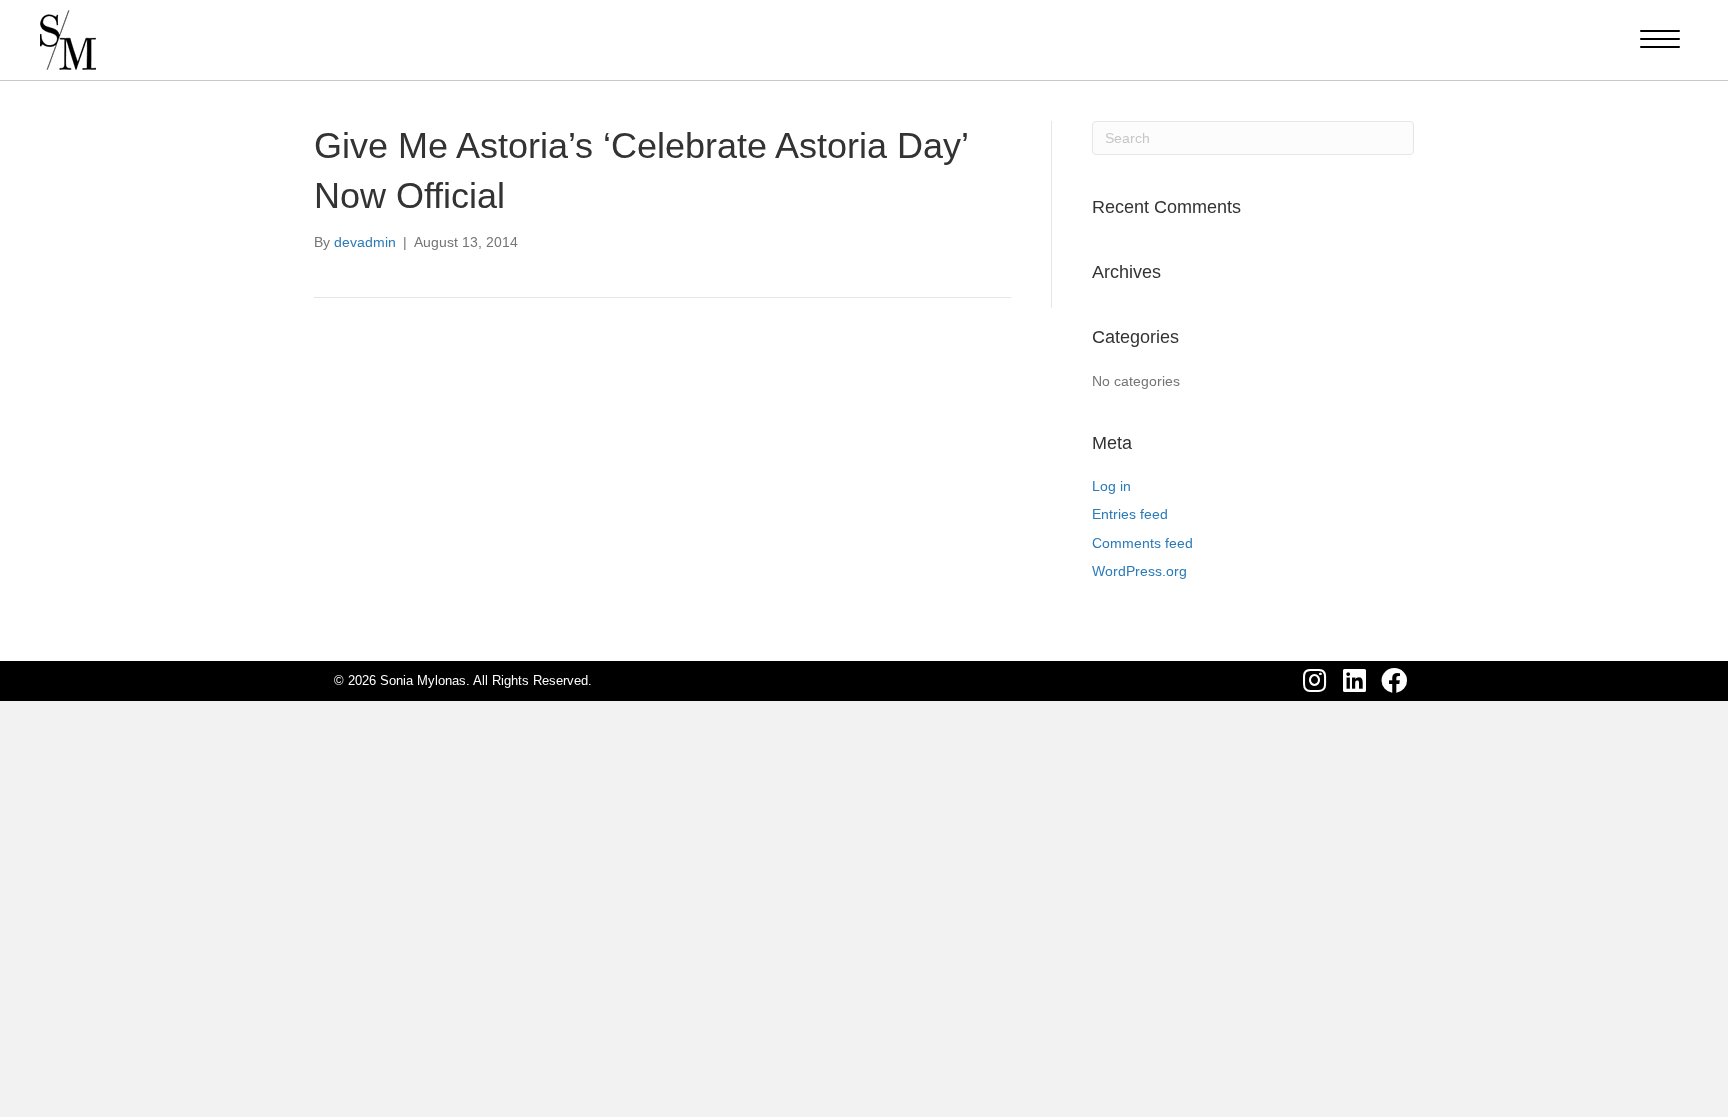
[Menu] (1660, 40)
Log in (1111, 486)
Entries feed (1130, 514)
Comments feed (1142, 543)
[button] (1314, 681)
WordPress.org (1139, 571)
